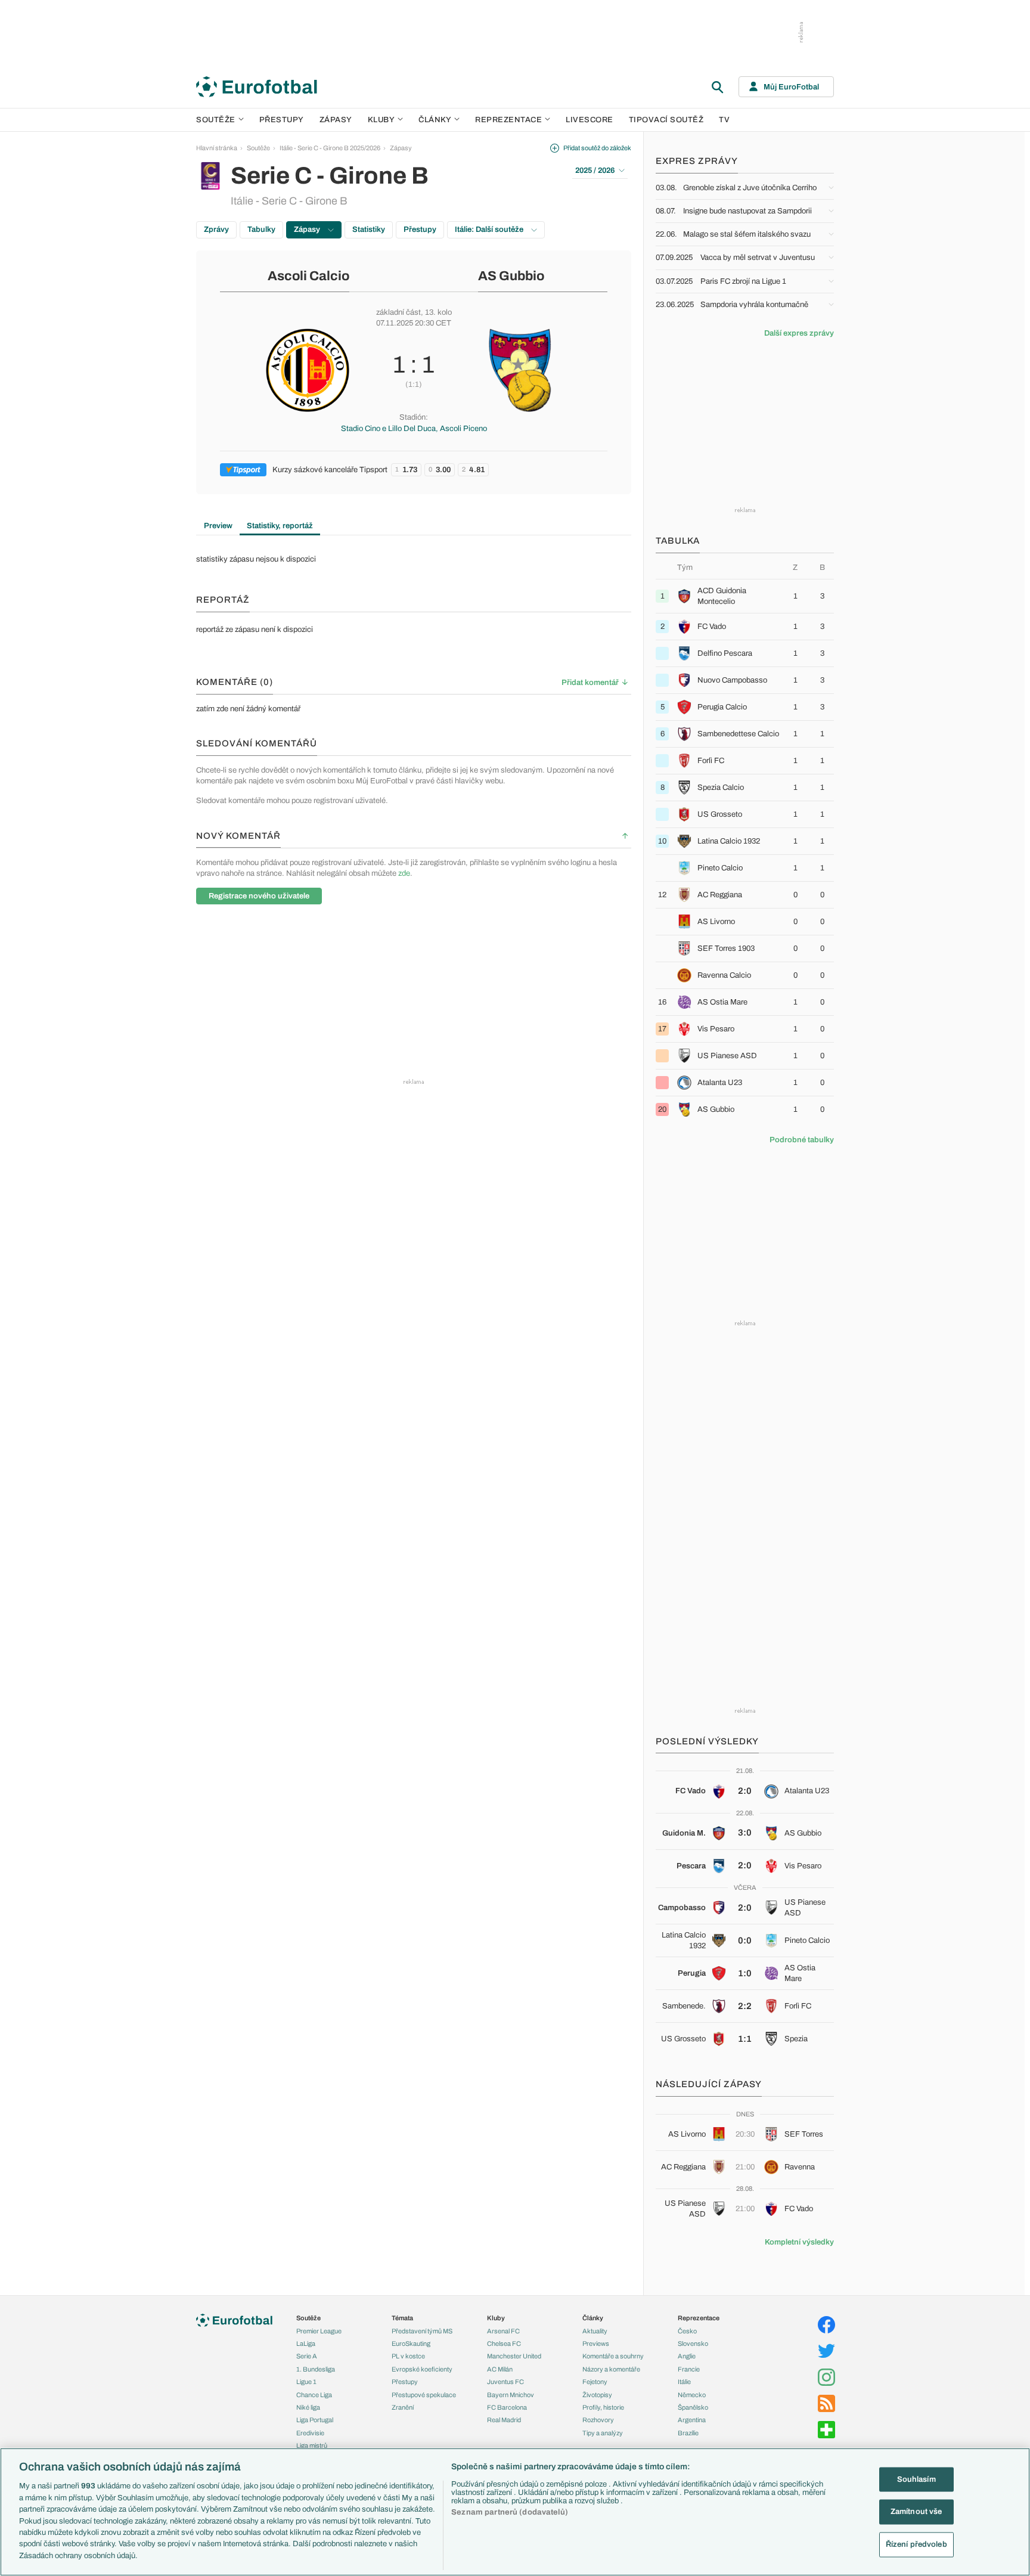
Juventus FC (505, 2382)
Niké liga (308, 2407)
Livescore (590, 120)
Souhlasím (916, 2479)
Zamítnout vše (916, 2512)
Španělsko (693, 2407)
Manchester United (514, 2356)
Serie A (307, 2356)
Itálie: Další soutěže (490, 230)
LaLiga (306, 2343)
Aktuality (595, 2331)
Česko (687, 2331)
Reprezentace (508, 120)
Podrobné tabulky (802, 1140)
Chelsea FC (504, 2343)
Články (593, 2318)
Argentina (692, 2420)
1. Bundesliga (316, 2369)
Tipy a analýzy (603, 2433)
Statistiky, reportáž (280, 526)
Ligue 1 (306, 2382)
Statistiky (369, 230)
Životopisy (597, 2395)
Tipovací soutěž (666, 120)
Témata (402, 2318)
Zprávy (216, 230)
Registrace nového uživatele (259, 896)
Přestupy (282, 120)
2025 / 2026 (595, 171)
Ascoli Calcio (308, 276)
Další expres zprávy (799, 333)
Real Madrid (504, 2420)
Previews (596, 2343)
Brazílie (688, 2433)
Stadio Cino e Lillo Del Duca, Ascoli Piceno (414, 429)
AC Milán (500, 2369)
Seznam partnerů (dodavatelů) (510, 2512)
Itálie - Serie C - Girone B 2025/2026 (330, 148)
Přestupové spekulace (424, 2395)
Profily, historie (603, 2407)
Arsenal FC (503, 2331)
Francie (689, 2369)
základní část (398, 312)
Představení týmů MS (422, 2331)
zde (404, 873)
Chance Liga (314, 2395)
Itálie (684, 2382)
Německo (692, 2395)
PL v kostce (408, 2356)
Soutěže (216, 120)
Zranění (403, 2407)
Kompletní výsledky (799, 2242)
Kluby (381, 120)
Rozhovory (598, 2420)
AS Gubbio (511, 276)
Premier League (319, 2331)
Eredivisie (310, 2433)
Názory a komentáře (611, 2369)
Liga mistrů (312, 2445)
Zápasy (336, 120)
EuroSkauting (411, 2343)
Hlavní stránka (217, 148)
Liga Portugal (315, 2420)
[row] (745, 596)
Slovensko (693, 2343)
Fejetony (595, 2382)
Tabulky (261, 230)
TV (724, 120)
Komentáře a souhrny (613, 2356)
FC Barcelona (507, 2407)
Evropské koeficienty (422, 2369)
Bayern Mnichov (511, 2395)
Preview (218, 526)
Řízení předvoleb (916, 2544)
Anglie (687, 2356)
